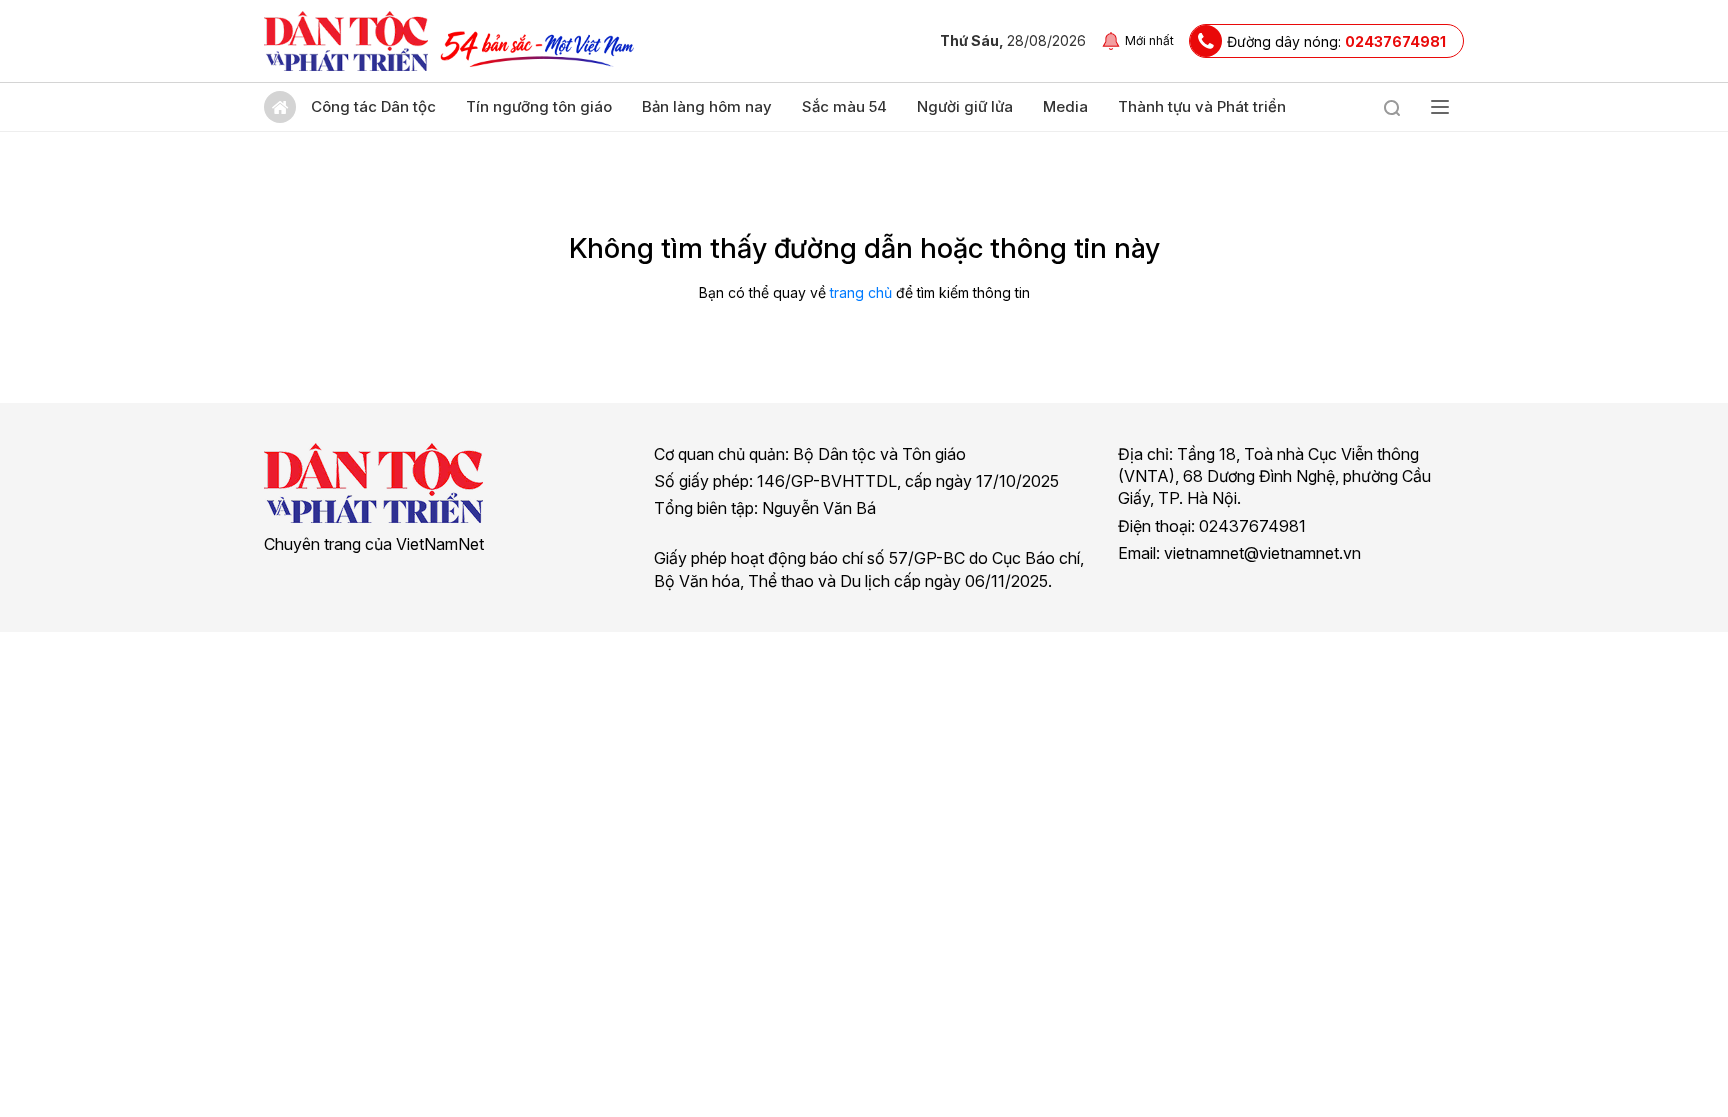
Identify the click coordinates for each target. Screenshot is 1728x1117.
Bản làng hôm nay (707, 106)
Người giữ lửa (965, 106)
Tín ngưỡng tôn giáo (539, 106)
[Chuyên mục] (1440, 107)
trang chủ (861, 292)
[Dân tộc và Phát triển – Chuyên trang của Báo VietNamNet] (346, 41)
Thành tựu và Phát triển (1202, 106)
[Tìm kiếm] (1392, 107)
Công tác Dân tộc (373, 106)
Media (1065, 106)
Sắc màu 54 (844, 106)
